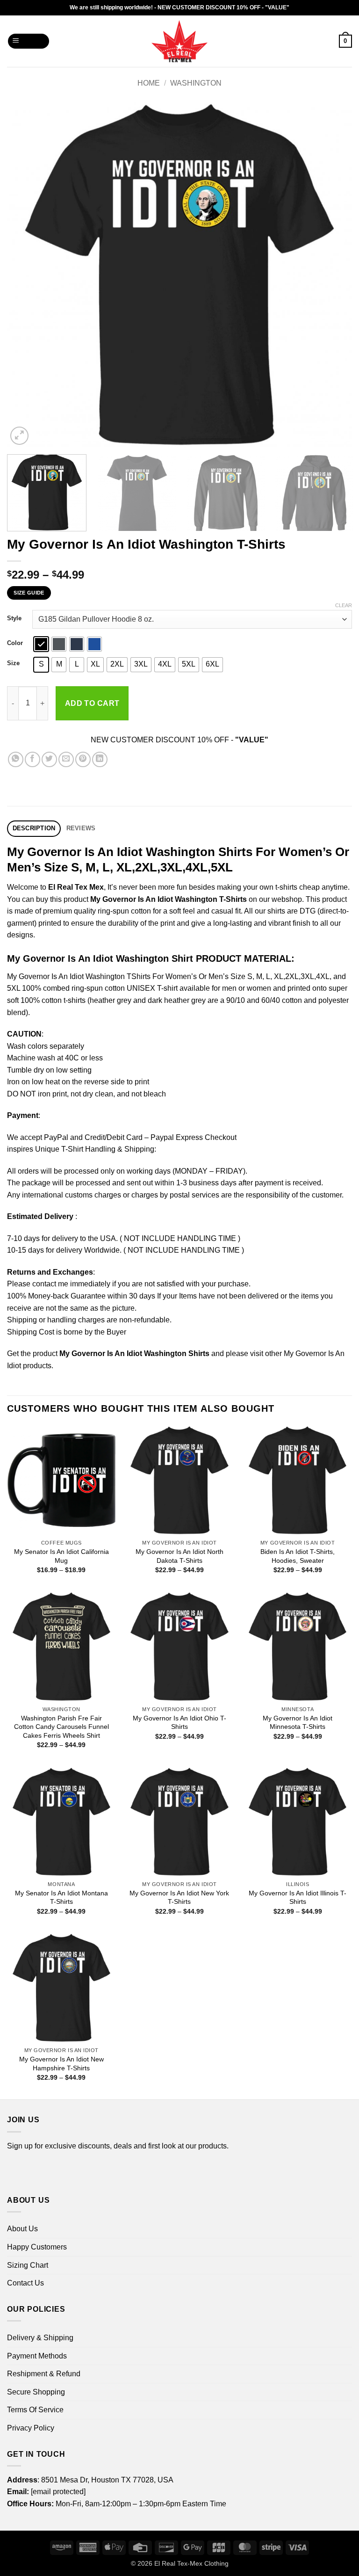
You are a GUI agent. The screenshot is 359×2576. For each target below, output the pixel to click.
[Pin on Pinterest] (83, 759)
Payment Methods (37, 2356)
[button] (29, 41)
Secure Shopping (36, 2392)
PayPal (56, 1137)
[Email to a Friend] (66, 759)
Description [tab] (34, 828)
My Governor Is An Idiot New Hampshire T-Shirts (61, 2064)
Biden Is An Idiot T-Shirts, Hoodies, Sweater (298, 1556)
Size (13, 663)
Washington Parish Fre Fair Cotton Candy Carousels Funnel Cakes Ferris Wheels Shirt (61, 1727)
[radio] (41, 644)
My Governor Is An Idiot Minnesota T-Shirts (298, 1723)
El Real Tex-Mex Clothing (191, 2563)
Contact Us (25, 2283)
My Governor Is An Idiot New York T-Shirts (179, 1898)
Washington (196, 83)
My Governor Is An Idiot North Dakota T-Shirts (179, 1556)
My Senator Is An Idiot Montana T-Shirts (61, 1898)
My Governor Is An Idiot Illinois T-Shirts (298, 1898)
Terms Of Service (35, 2410)
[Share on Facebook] (32, 759)
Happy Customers (37, 2247)
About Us (22, 2229)
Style (14, 618)
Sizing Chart (28, 2265)
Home (149, 83)
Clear (344, 605)
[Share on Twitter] (49, 759)
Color (15, 643)
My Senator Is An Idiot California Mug (61, 1556)
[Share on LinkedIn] (100, 759)
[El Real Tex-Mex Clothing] (180, 41)
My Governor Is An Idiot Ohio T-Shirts (179, 1723)
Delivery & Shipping (40, 2338)
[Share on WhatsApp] (16, 759)
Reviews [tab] (81, 828)
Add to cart (92, 703)
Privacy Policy (31, 2428)
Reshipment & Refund (44, 2374)
